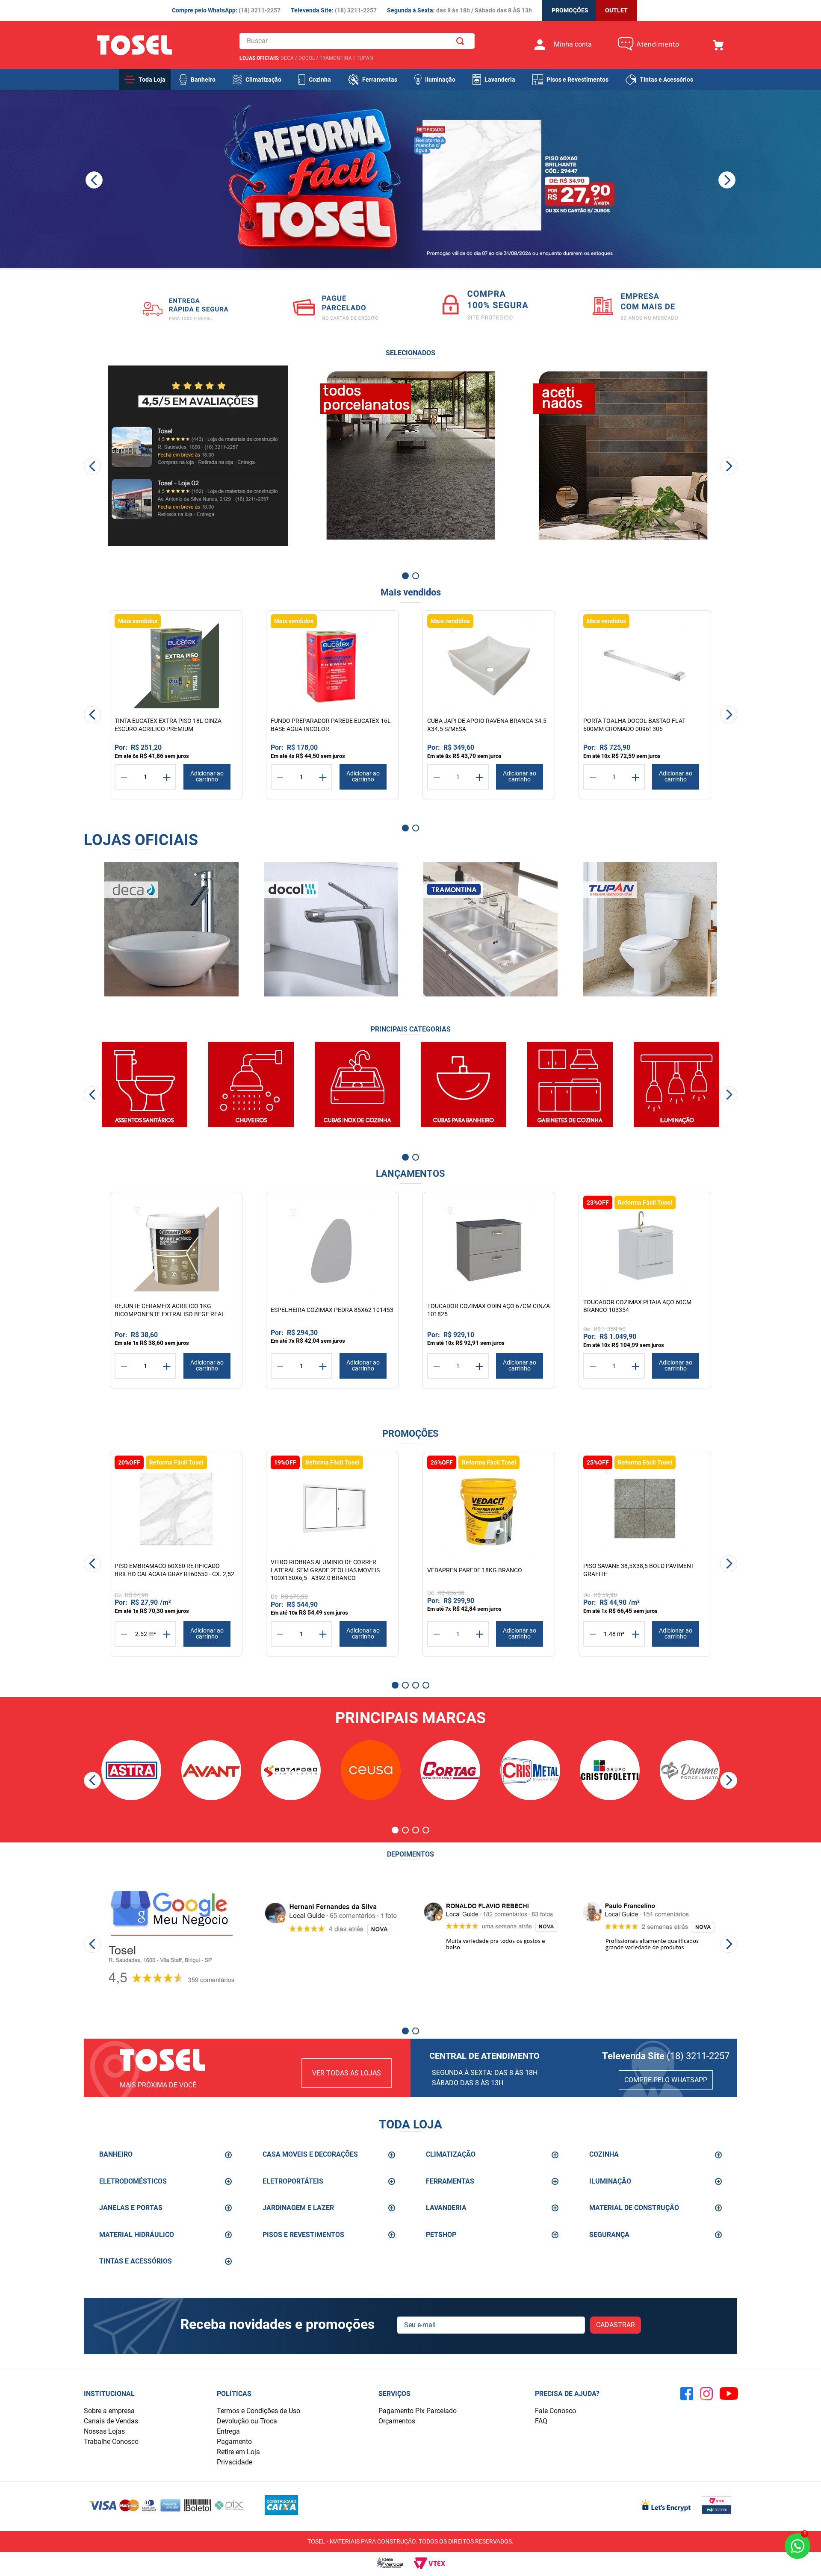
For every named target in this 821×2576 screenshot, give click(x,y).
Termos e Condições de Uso (258, 2411)
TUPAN (365, 58)
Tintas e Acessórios (666, 80)
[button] (375, 279)
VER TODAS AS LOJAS (347, 2073)
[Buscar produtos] (462, 41)
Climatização (263, 80)
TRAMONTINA (336, 58)
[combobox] (357, 41)
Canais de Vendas (111, 2421)
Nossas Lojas (104, 2431)
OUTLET (616, 10)
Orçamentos (397, 2421)
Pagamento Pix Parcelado (418, 2411)
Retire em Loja (238, 2452)
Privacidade (235, 2462)
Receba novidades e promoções (278, 2324)
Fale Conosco (555, 2411)
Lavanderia (500, 80)
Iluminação (440, 80)
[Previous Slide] (94, 180)
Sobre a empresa (109, 2411)
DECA (287, 58)
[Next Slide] (727, 180)
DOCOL (307, 58)
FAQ (541, 2421)
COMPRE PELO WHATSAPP (666, 2080)
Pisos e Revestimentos (577, 80)
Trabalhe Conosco (111, 2442)
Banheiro (203, 80)
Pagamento (234, 2442)
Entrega (228, 2431)
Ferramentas (380, 80)
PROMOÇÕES (570, 10)
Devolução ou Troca (247, 2421)
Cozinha (320, 80)
